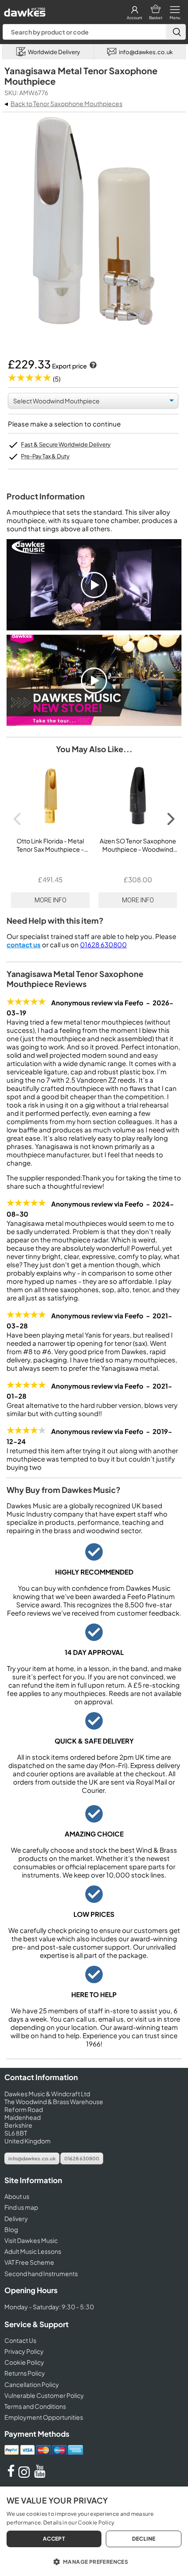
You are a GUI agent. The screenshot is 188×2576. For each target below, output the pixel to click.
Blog (11, 2229)
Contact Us (20, 2340)
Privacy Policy (24, 2351)
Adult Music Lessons (33, 2251)
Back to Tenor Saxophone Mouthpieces (66, 103)
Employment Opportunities (44, 2417)
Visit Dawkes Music (31, 2240)
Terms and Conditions (35, 2406)
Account (134, 18)
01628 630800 (103, 944)
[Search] (176, 32)
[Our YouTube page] (40, 2475)
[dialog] (94, 2531)
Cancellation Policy (32, 2384)
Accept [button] (54, 2539)
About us (17, 2196)
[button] (94, 2561)
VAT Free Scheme (29, 2262)
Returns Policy (25, 2373)
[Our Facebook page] (11, 2475)
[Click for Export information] (92, 366)
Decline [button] (144, 2539)
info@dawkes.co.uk (32, 2158)
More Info (50, 900)
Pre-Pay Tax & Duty (45, 456)
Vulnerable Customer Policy (44, 2395)
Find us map (21, 2207)
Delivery (16, 2218)
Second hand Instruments (41, 2273)
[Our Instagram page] (25, 2475)
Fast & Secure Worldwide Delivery (66, 444)
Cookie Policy (24, 2362)
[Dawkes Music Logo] (24, 10)
